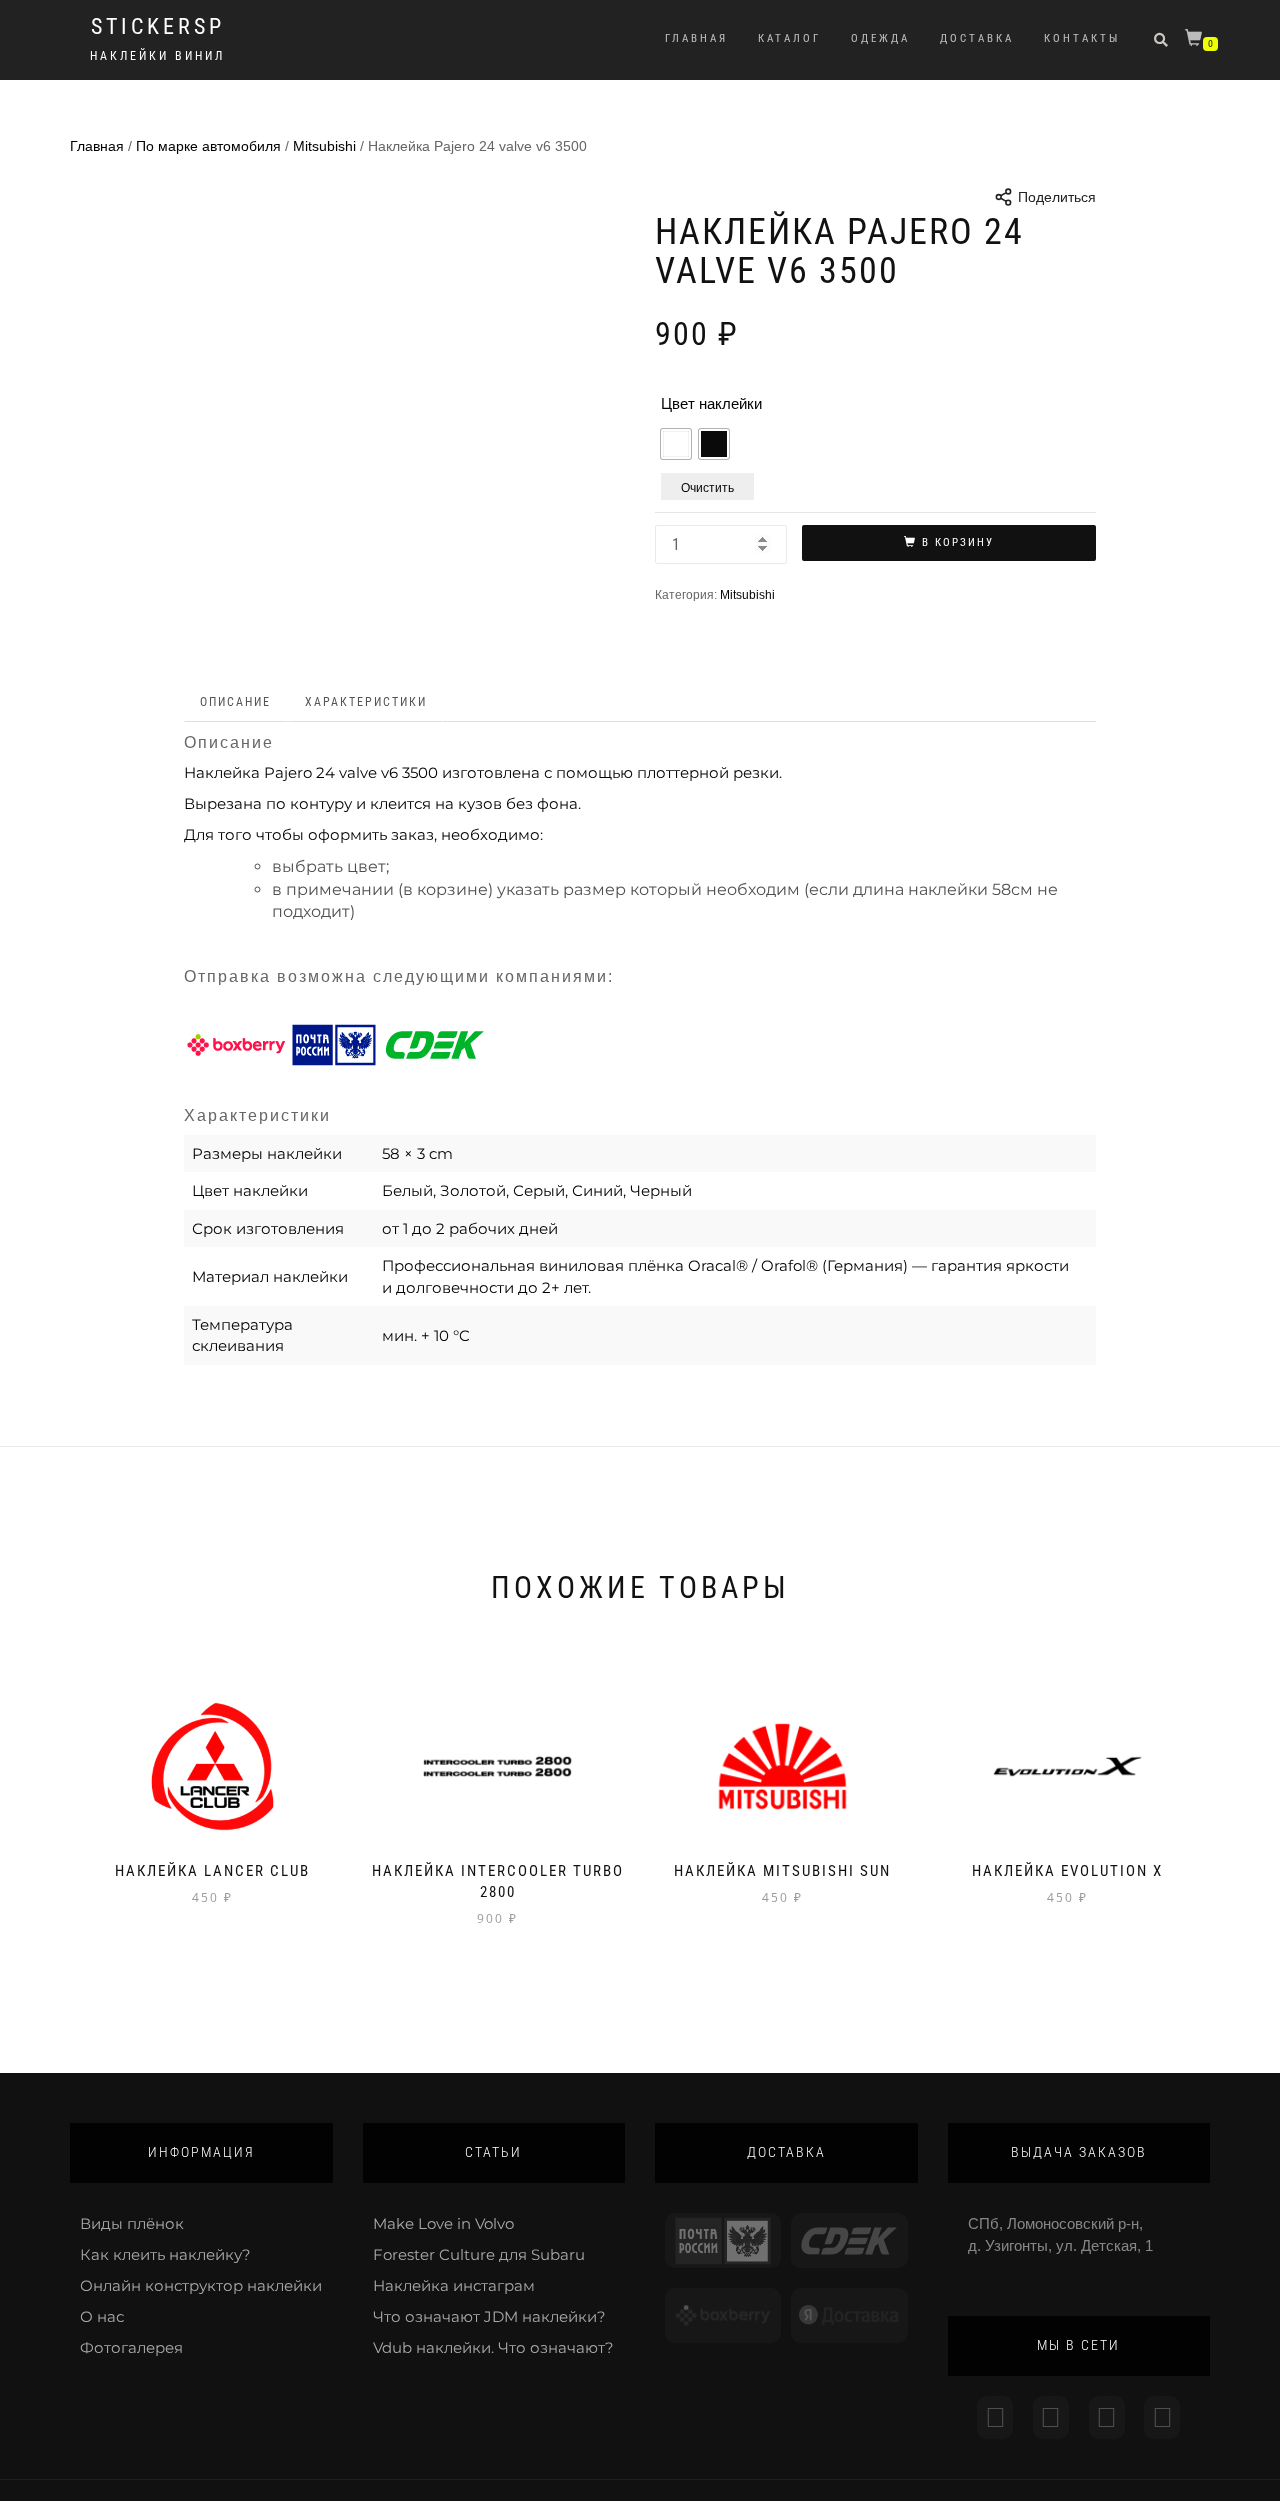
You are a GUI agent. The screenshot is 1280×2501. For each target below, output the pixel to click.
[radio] (676, 444)
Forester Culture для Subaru (479, 2254)
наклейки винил (157, 56)
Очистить (707, 486)
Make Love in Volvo (443, 2223)
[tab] (236, 702)
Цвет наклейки (711, 403)
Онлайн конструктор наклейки (201, 2285)
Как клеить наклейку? (165, 2254)
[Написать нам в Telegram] (1051, 2417)
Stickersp (158, 27)
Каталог (789, 38)
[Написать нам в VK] (1162, 2417)
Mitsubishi (324, 146)
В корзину (958, 542)
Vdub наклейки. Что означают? (493, 2347)
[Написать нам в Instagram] (995, 2417)
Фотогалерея (131, 2347)
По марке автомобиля (208, 146)
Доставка (977, 38)
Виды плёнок (132, 2223)
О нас (102, 2316)
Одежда (880, 38)
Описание (235, 702)
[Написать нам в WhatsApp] (1107, 2417)
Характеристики (366, 702)
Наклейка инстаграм (454, 2285)
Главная (696, 38)
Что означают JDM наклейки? (489, 2316)
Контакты (1082, 38)
